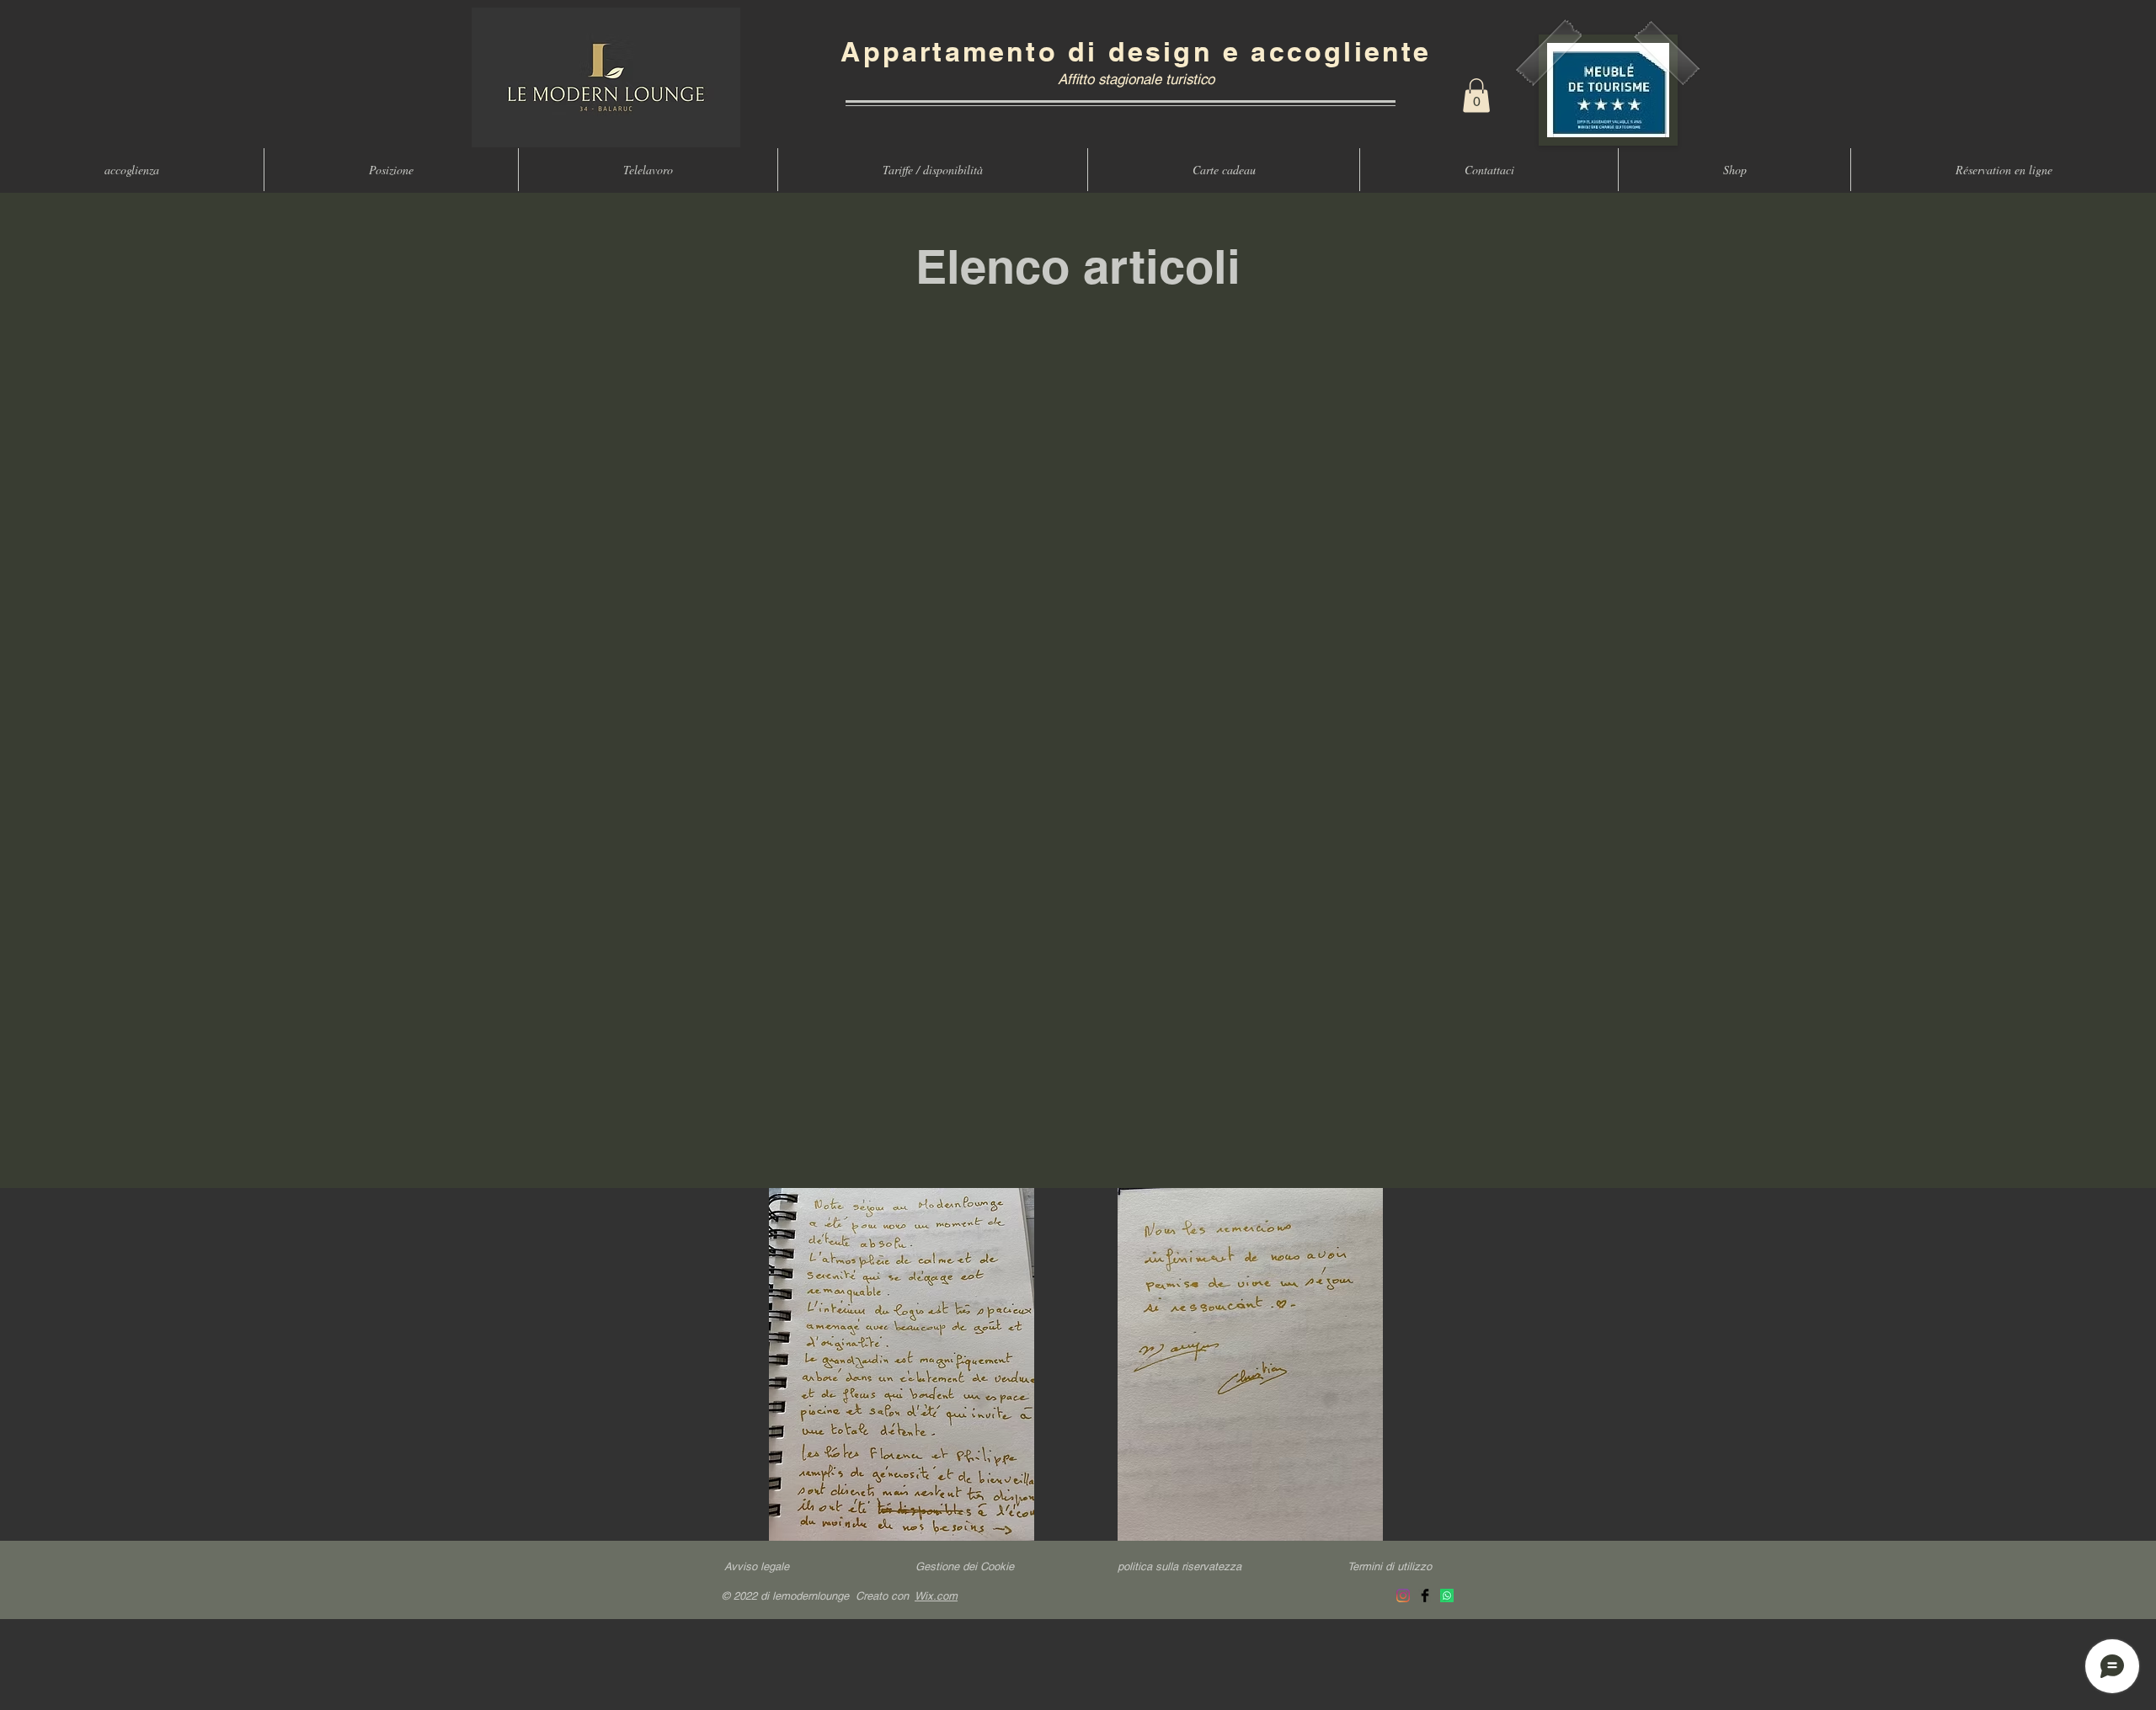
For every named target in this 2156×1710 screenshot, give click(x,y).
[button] (1476, 96)
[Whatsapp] (1447, 1595)
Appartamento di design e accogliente (1136, 51)
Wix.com (936, 1596)
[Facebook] (1425, 1595)
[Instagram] (1403, 1595)
